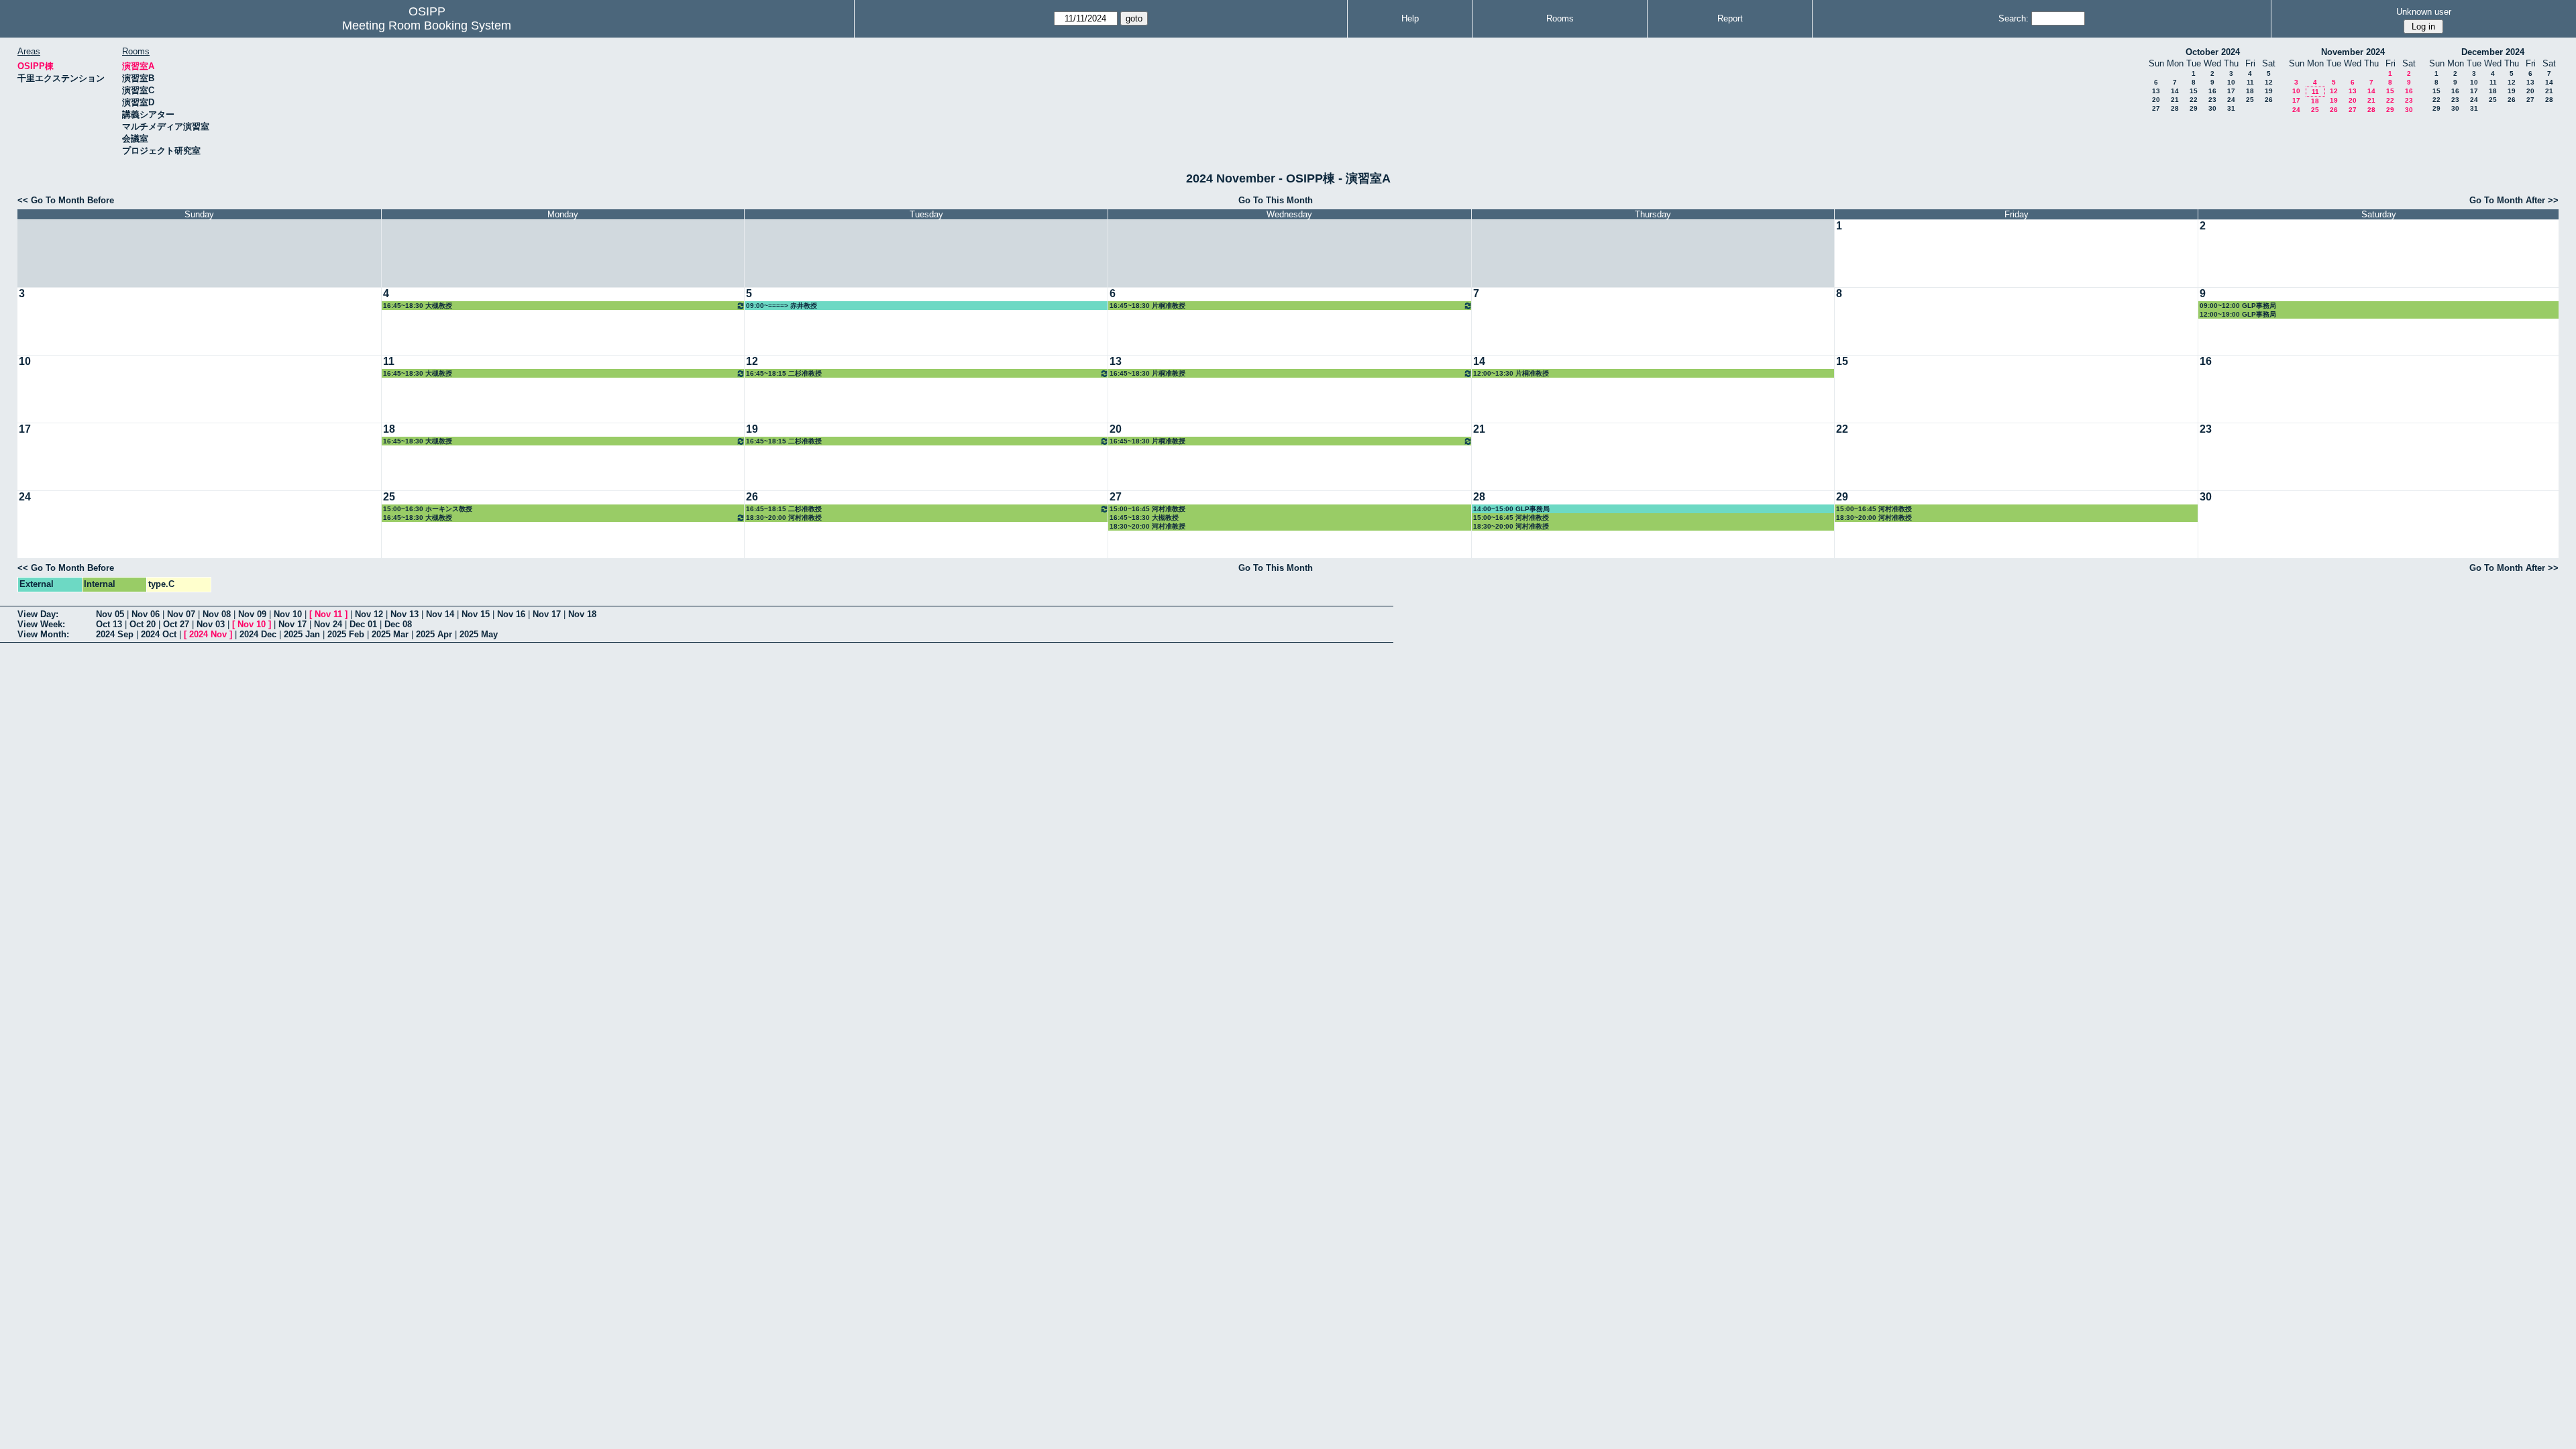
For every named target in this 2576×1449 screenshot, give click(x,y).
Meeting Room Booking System (427, 25)
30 (2212, 108)
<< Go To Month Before (66, 200)
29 (2194, 108)
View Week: (41, 624)
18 (2250, 91)
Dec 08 (398, 624)
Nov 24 (328, 624)
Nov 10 (288, 614)
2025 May (479, 634)
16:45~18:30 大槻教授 (418, 306)
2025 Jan (302, 634)
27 (2156, 108)
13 (2156, 91)
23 (2212, 100)
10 (2231, 82)
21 (2175, 100)
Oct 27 (176, 624)
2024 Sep (115, 634)
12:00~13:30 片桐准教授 (1511, 373)
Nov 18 (582, 614)
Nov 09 (252, 614)
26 (2269, 100)
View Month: (43, 634)
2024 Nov (208, 634)
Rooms (1560, 18)
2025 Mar (390, 634)
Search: (2014, 18)
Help (1410, 18)
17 (2231, 91)
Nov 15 (476, 614)
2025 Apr (434, 634)
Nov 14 (440, 614)
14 (2175, 91)
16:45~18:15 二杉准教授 (784, 373)
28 (2175, 108)
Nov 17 (547, 614)
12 (2269, 82)
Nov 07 (181, 614)
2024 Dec (258, 634)
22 (2194, 100)
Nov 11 (328, 614)
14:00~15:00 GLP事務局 (1511, 509)
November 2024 (2353, 52)
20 (2156, 100)
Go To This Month (1276, 200)
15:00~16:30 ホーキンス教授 (428, 509)
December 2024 (2493, 52)
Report (1730, 18)
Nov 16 (511, 614)
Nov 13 (405, 614)
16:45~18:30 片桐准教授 (1147, 306)
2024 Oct (159, 634)
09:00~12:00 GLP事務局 (2238, 306)
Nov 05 (110, 614)
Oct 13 (109, 624)
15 (2194, 91)
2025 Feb (346, 634)
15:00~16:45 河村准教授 (1147, 509)
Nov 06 (146, 614)
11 (2250, 82)
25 (2250, 100)
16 (2212, 91)
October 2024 (2213, 52)
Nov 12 (369, 614)
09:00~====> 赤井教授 (782, 306)
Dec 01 (363, 624)
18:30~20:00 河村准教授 (784, 518)
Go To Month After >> (2514, 200)
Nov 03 (211, 624)
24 (2231, 100)
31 (2231, 108)
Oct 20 (143, 624)
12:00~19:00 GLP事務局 (2238, 314)
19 (2269, 91)
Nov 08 (217, 614)
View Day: (38, 614)
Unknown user (2424, 12)
